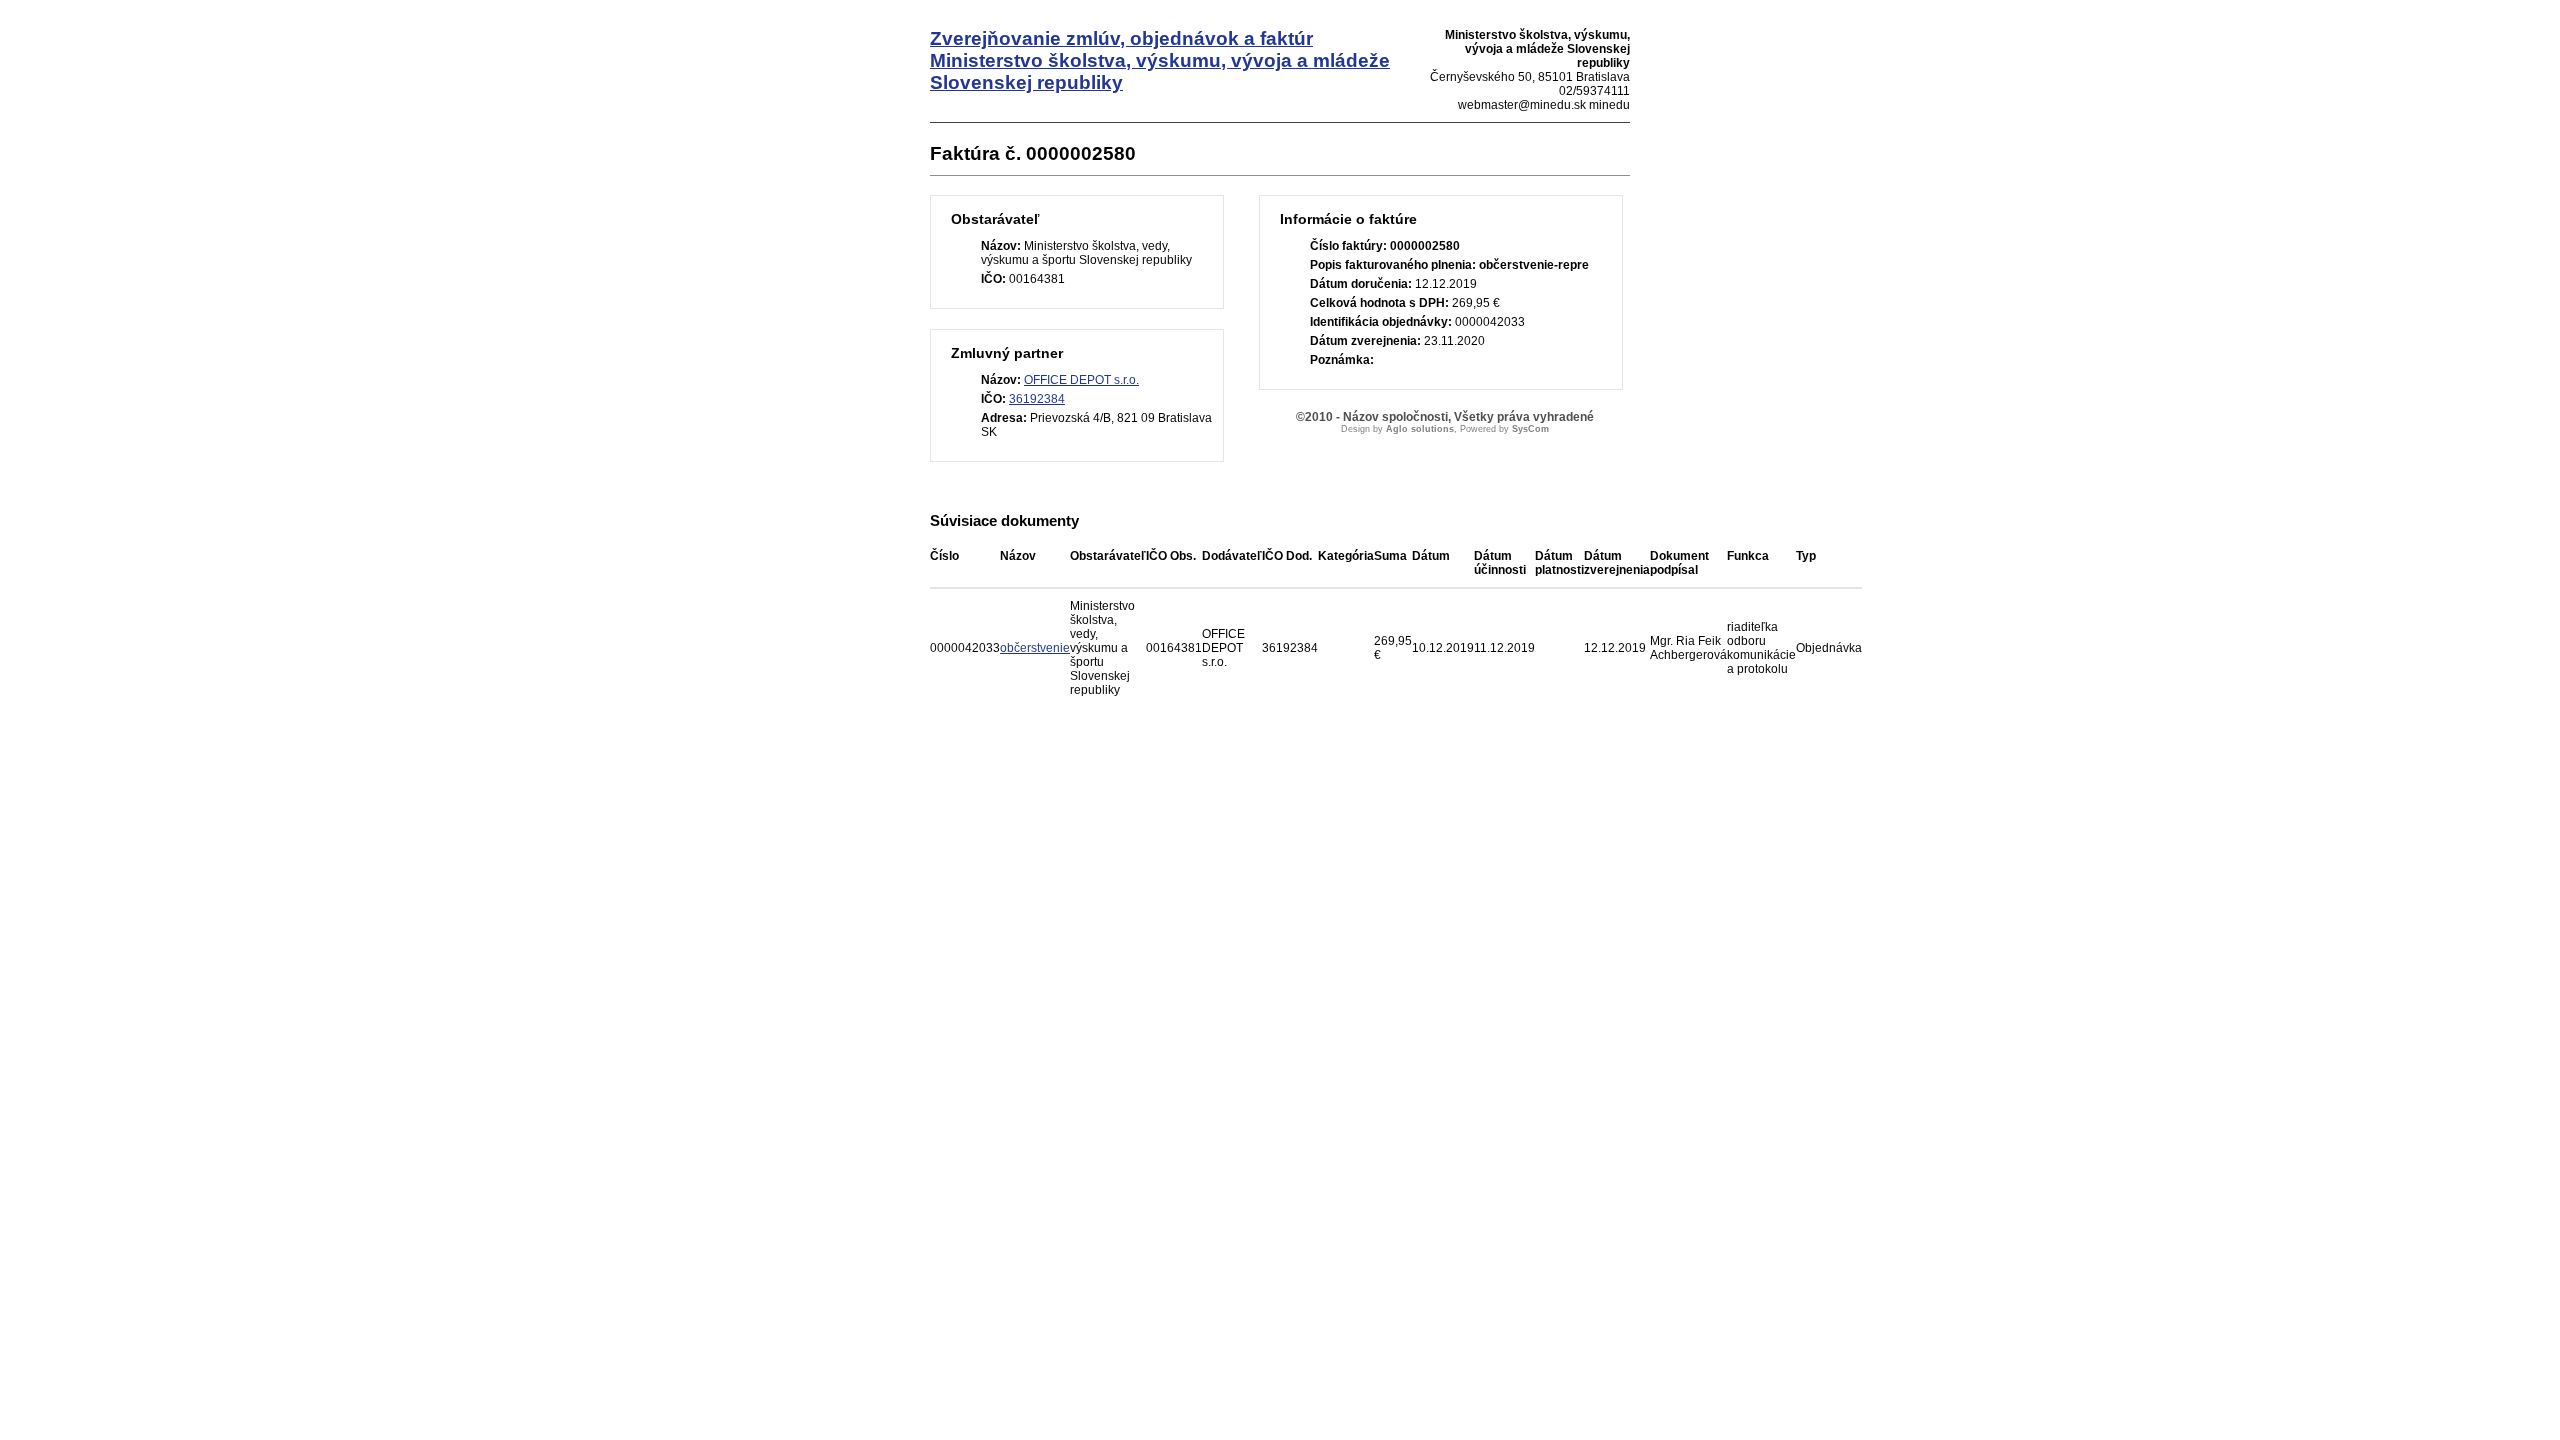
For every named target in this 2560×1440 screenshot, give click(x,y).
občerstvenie (1035, 648)
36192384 (1037, 399)
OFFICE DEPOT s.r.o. (1081, 380)
